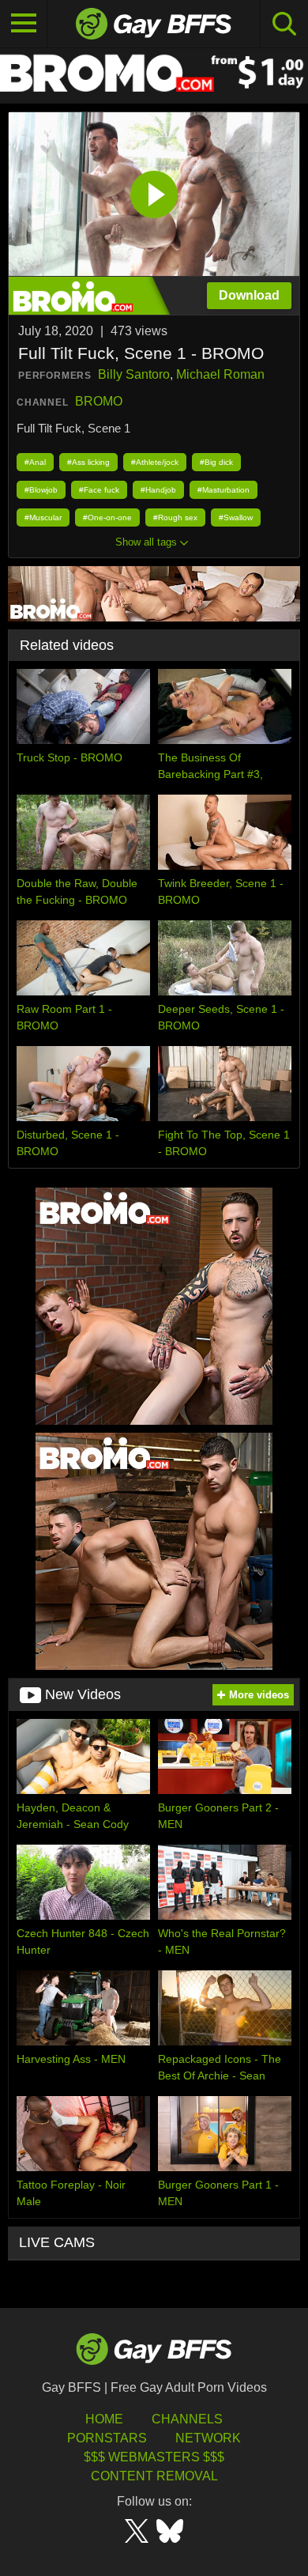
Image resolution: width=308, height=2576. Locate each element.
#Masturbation (223, 490)
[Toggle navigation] (24, 24)
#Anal (35, 462)
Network (208, 2438)
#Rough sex (175, 517)
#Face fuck (99, 490)
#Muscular (43, 517)
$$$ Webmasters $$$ (154, 2457)
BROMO (99, 401)
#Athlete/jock (155, 462)
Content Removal (154, 2476)
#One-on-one (107, 517)
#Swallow (236, 517)
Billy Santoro (134, 374)
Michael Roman (220, 374)
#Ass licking (88, 462)
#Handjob (158, 490)
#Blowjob (41, 490)
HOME (104, 2419)
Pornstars (107, 2438)
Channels (187, 2419)
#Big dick (216, 462)
